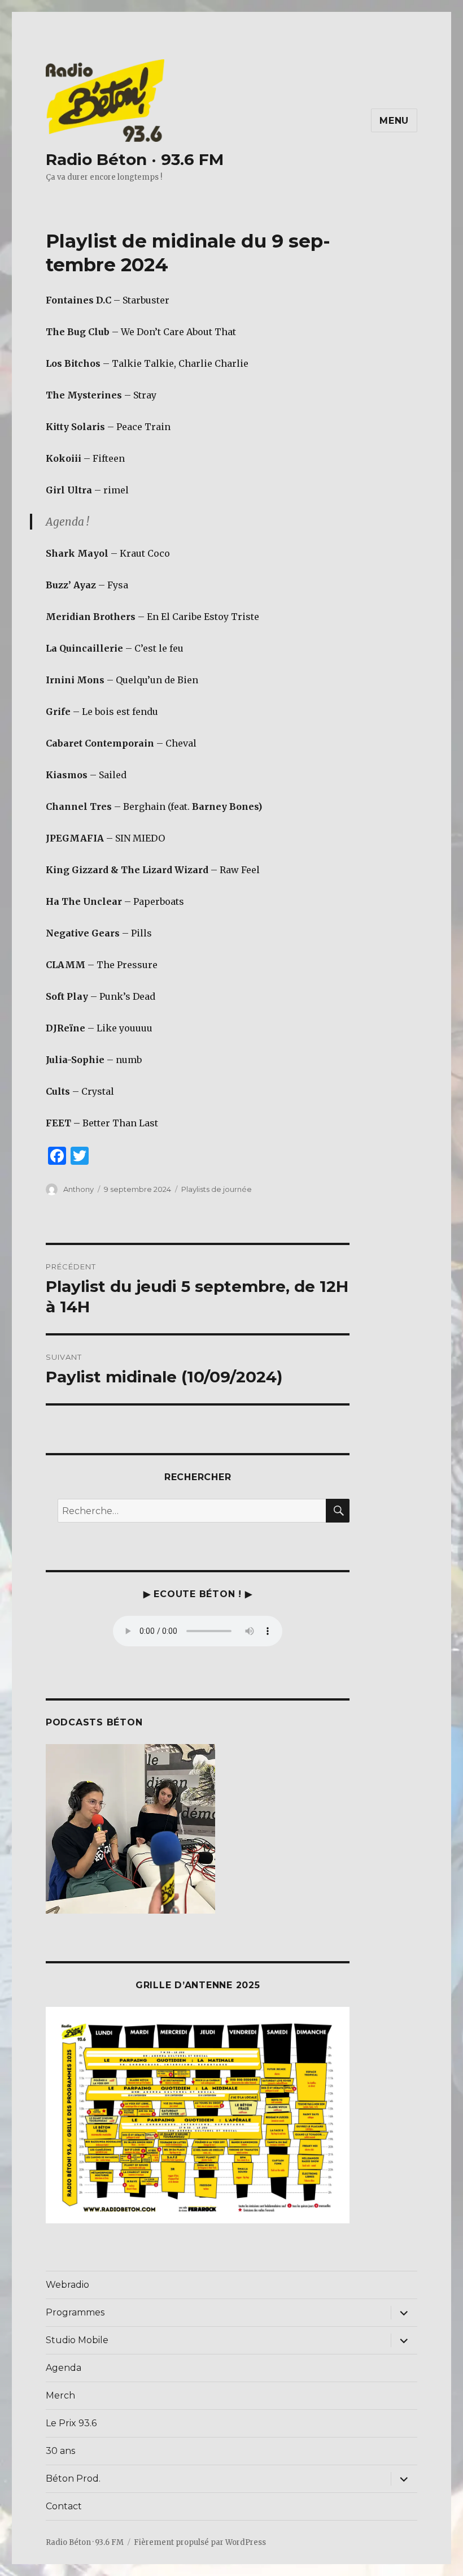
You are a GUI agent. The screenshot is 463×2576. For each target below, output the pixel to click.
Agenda (64, 2368)
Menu (394, 121)
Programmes (75, 2312)
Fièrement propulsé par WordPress (200, 2542)
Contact (64, 2506)
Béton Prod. (73, 2479)
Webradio (67, 2285)
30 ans (60, 2451)
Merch (60, 2395)
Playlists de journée (217, 1189)
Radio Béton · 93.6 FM (135, 159)
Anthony (78, 1189)
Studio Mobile (77, 2340)
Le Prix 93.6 (71, 2423)
